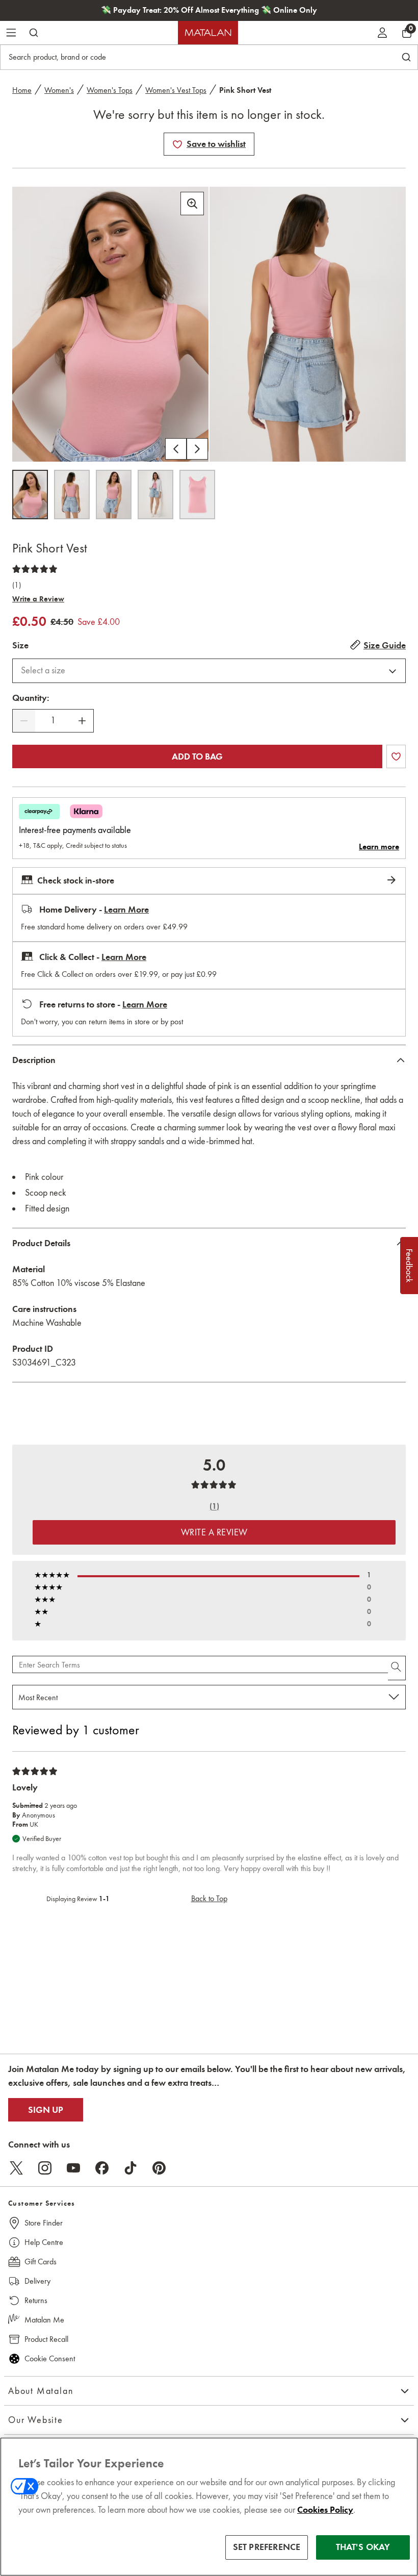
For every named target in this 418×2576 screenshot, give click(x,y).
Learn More (126, 910)
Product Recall (46, 2339)
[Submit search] (34, 33)
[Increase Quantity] (82, 721)
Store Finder (44, 2223)
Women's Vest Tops (176, 90)
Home (22, 90)
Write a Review (38, 599)
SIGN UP (46, 2110)
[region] (209, 2507)
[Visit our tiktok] (130, 2168)
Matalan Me (44, 2320)
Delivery (37, 2281)
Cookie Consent (50, 2358)
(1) (17, 585)
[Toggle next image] (197, 449)
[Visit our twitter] (16, 2168)
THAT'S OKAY (363, 2547)
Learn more (379, 847)
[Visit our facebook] (102, 2168)
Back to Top (209, 1898)
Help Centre (44, 2242)
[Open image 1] (30, 495)
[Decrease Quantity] (24, 721)
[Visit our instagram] (45, 2168)
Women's (59, 90)
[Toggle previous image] (176, 449)
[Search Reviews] (397, 1668)
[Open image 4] (155, 495)
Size (20, 645)
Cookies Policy (325, 2510)
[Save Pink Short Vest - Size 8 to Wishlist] (177, 144)
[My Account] (382, 33)
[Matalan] (208, 33)
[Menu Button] (11, 33)
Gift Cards (41, 2262)
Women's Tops (110, 90)
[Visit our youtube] (73, 2168)
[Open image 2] (72, 495)
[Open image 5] (197, 495)
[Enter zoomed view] (192, 204)
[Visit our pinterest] (159, 2168)
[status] (53, 721)
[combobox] (209, 671)
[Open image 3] (114, 495)
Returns (36, 2300)
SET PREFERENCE (267, 2547)
